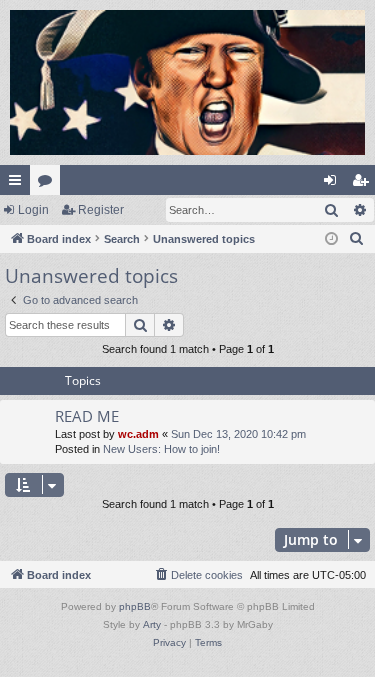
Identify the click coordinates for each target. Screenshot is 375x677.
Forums (49, 184)
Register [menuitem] (364, 184)
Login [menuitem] (334, 184)
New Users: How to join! (161, 449)
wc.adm (138, 434)
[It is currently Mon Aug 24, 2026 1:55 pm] (331, 239)
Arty (152, 624)
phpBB (135, 606)
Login (33, 210)
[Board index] (187, 82)
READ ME (87, 416)
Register (101, 210)
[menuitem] (357, 239)
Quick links (19, 184)
